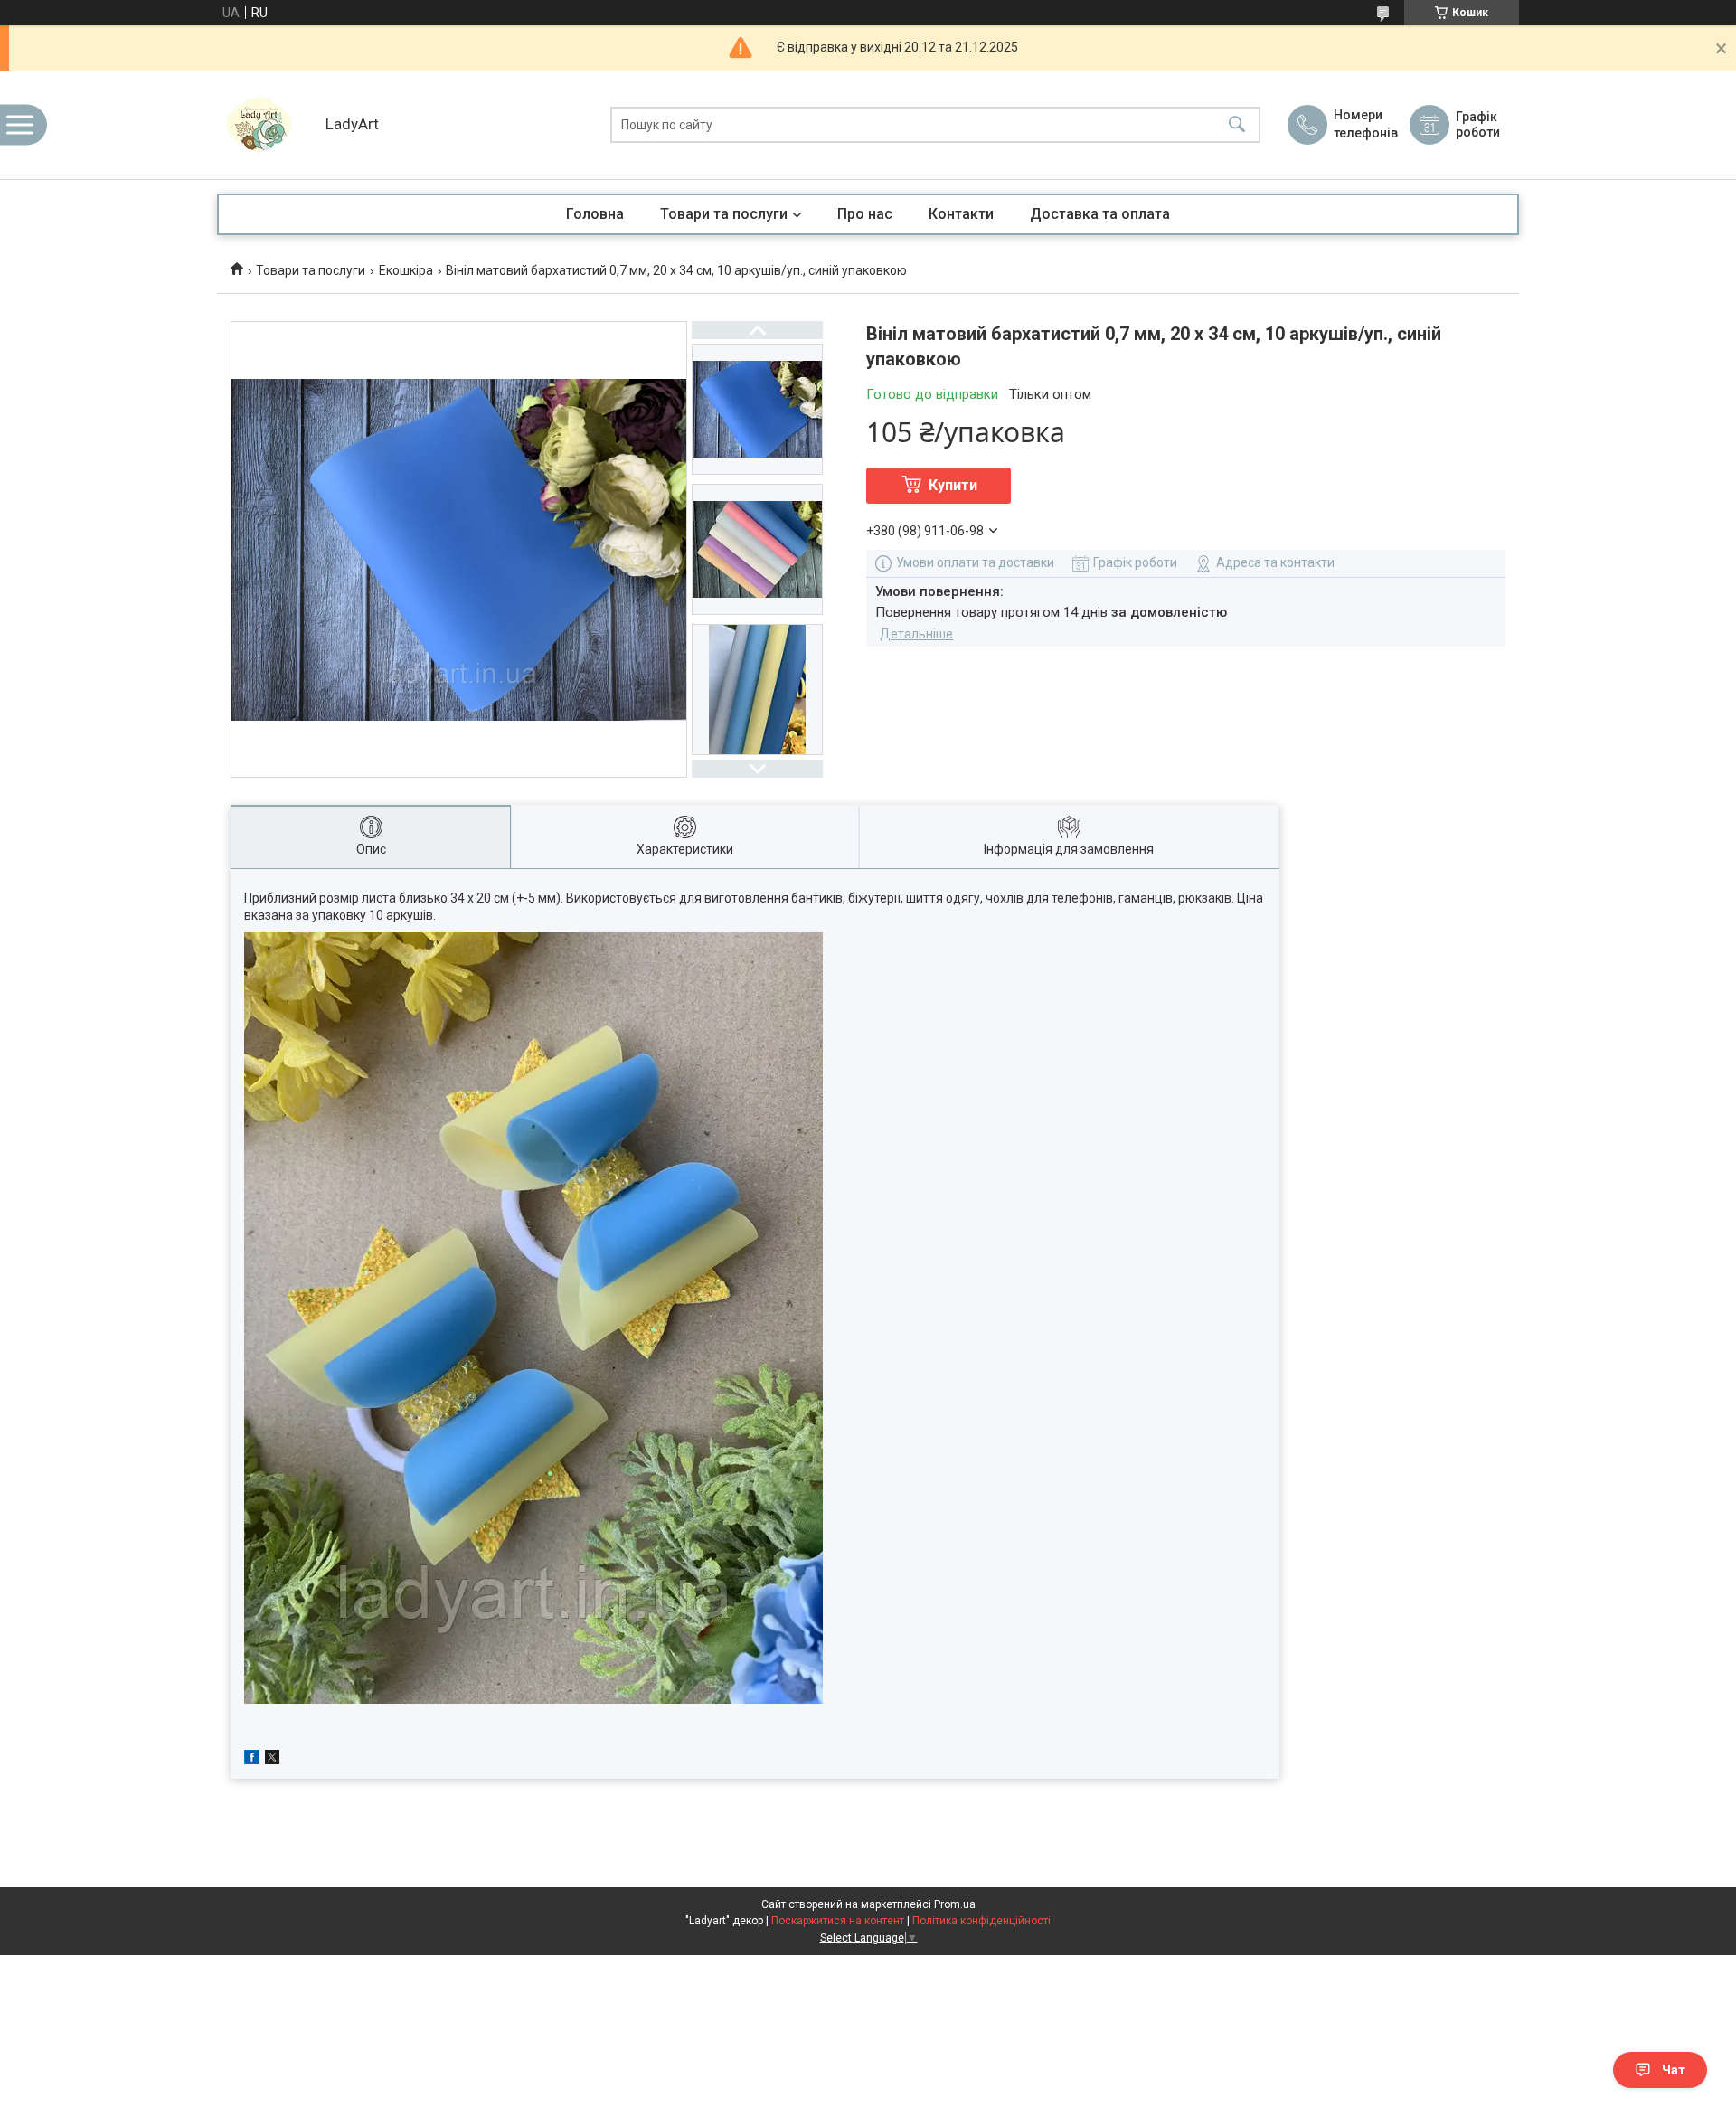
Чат (1674, 2070)
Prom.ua (955, 1904)
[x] (272, 1760)
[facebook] (252, 1760)
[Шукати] (1237, 125)
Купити (953, 485)
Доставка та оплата (1100, 214)
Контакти (961, 214)
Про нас (865, 214)
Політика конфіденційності (981, 1921)
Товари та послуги (724, 214)
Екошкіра (406, 270)
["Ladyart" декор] (267, 125)
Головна (595, 214)
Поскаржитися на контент (838, 1921)
